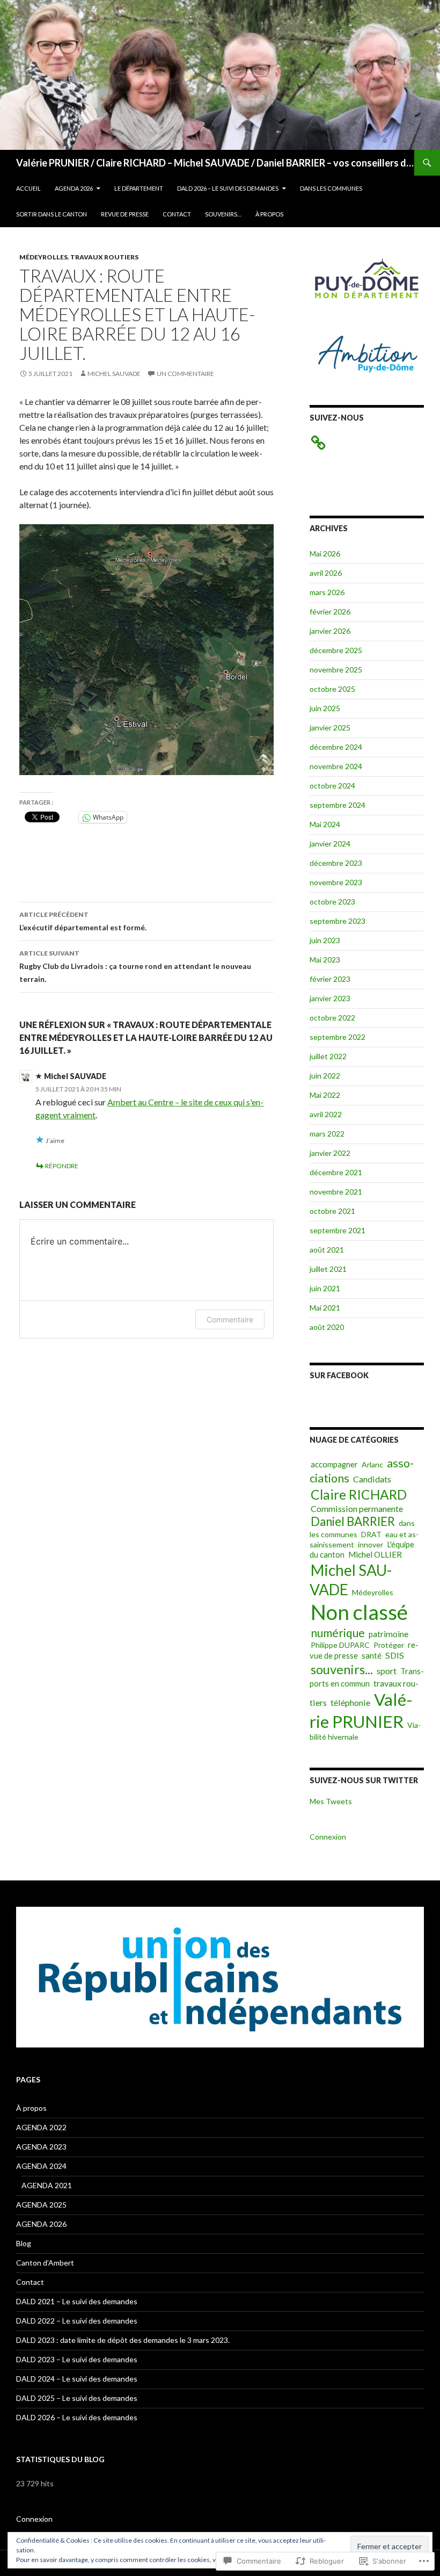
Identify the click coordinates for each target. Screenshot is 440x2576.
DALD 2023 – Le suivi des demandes (77, 2359)
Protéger (389, 1645)
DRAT (371, 1534)
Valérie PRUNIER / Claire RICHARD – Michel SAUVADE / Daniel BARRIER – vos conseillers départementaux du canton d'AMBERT (215, 163)
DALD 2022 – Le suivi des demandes (77, 2321)
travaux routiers (104, 257)
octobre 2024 (332, 786)
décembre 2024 (336, 747)
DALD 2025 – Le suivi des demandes (77, 2398)
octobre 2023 (332, 902)
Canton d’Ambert (45, 2263)
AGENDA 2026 (74, 188)
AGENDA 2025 (41, 2205)
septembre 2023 (338, 921)
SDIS (395, 1655)
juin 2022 (325, 1076)
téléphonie (350, 1702)
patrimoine (388, 1634)
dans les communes (331, 188)
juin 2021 (325, 1288)
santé (372, 1655)
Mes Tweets (331, 1801)
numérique (338, 1633)
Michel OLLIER (375, 1554)
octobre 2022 (332, 1018)
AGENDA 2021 (47, 2185)
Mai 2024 (325, 824)
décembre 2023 (336, 863)
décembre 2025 (336, 650)
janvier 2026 (330, 631)
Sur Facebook (339, 1375)
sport (387, 1671)
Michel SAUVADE (114, 374)
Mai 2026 (325, 553)
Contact (177, 214)
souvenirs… (223, 214)
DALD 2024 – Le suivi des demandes (77, 2379)
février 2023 (330, 979)
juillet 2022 (328, 1056)
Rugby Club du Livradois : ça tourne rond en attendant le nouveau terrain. (135, 966)
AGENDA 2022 (41, 2127)
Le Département (139, 188)
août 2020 (327, 1327)
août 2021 (327, 1250)
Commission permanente (357, 1508)
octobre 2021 (332, 1211)
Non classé (359, 1612)
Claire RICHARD (359, 1495)
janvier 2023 (330, 998)
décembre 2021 (336, 1172)
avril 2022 (326, 1114)
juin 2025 (325, 708)
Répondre (62, 1166)
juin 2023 (325, 940)
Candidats (372, 1479)
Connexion (328, 1837)
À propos (269, 214)
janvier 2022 (330, 1153)
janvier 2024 (330, 844)
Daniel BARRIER (353, 1521)
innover (371, 1544)
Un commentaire (185, 374)
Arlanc (372, 1464)
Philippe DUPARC (340, 1645)
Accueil (28, 188)
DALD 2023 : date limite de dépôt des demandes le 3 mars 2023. (123, 2340)
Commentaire (230, 1319)
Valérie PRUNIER (361, 1710)
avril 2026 (326, 573)
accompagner (334, 1464)
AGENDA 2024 (41, 2166)
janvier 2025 (330, 728)
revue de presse (125, 214)
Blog (24, 2243)
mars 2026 (327, 592)
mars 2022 (327, 1134)
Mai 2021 (325, 1308)
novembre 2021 (336, 1192)
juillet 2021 (328, 1269)
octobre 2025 (332, 689)
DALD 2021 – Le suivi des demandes (77, 2301)
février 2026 (330, 612)
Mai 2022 (325, 1095)
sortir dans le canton (52, 214)
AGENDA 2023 (41, 2147)
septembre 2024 (338, 805)
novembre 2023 (336, 882)
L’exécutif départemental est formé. (83, 921)
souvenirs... (342, 1669)
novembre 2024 (336, 766)
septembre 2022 (338, 1037)
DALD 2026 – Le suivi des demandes (228, 188)
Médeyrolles (43, 257)
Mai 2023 (325, 960)
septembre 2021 (338, 1230)
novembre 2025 (336, 670)
